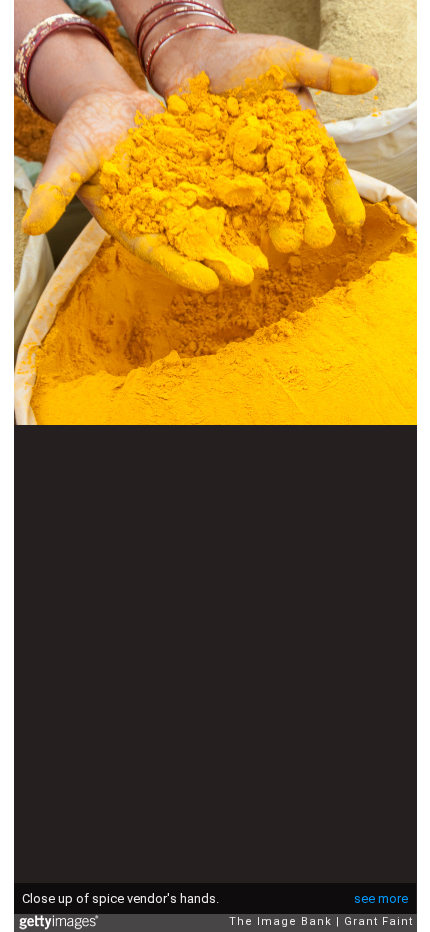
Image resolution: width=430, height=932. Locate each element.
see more (381, 898)
